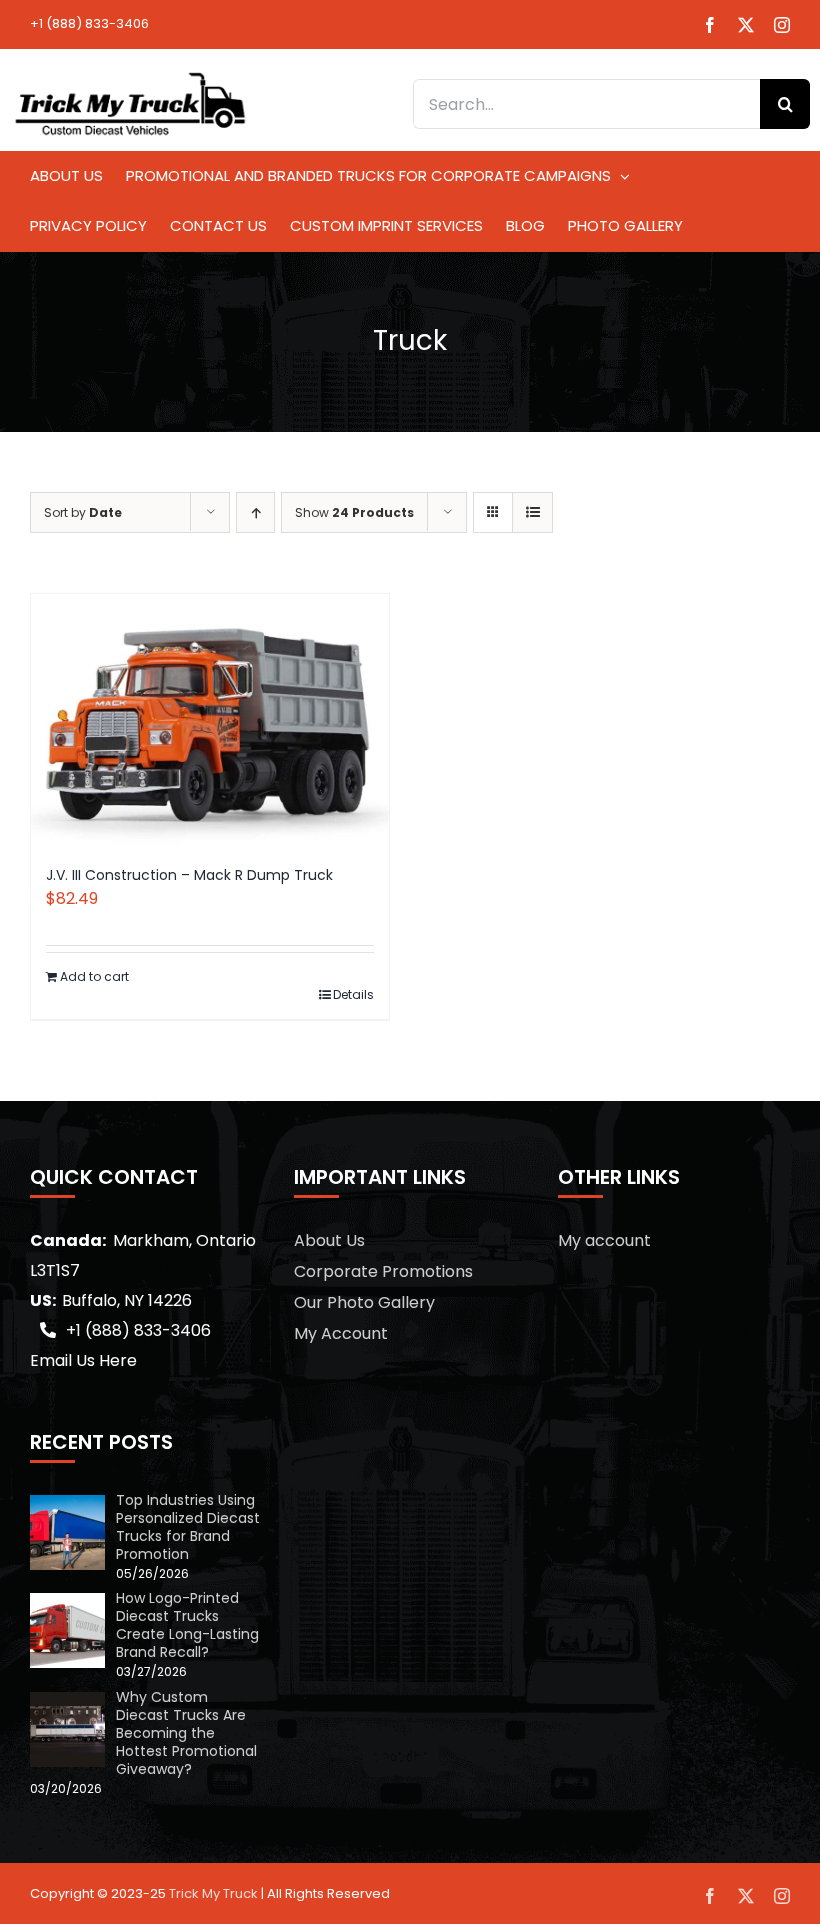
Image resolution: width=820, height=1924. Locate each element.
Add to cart (94, 976)
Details (353, 994)
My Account (341, 1333)
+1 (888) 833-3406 (89, 23)
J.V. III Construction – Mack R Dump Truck (189, 875)
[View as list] (532, 512)
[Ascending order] (255, 512)
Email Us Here (83, 1360)
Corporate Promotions (383, 1271)
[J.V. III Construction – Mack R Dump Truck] (210, 720)
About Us (329, 1240)
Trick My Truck (213, 1893)
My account (604, 1240)
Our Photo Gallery (364, 1302)
